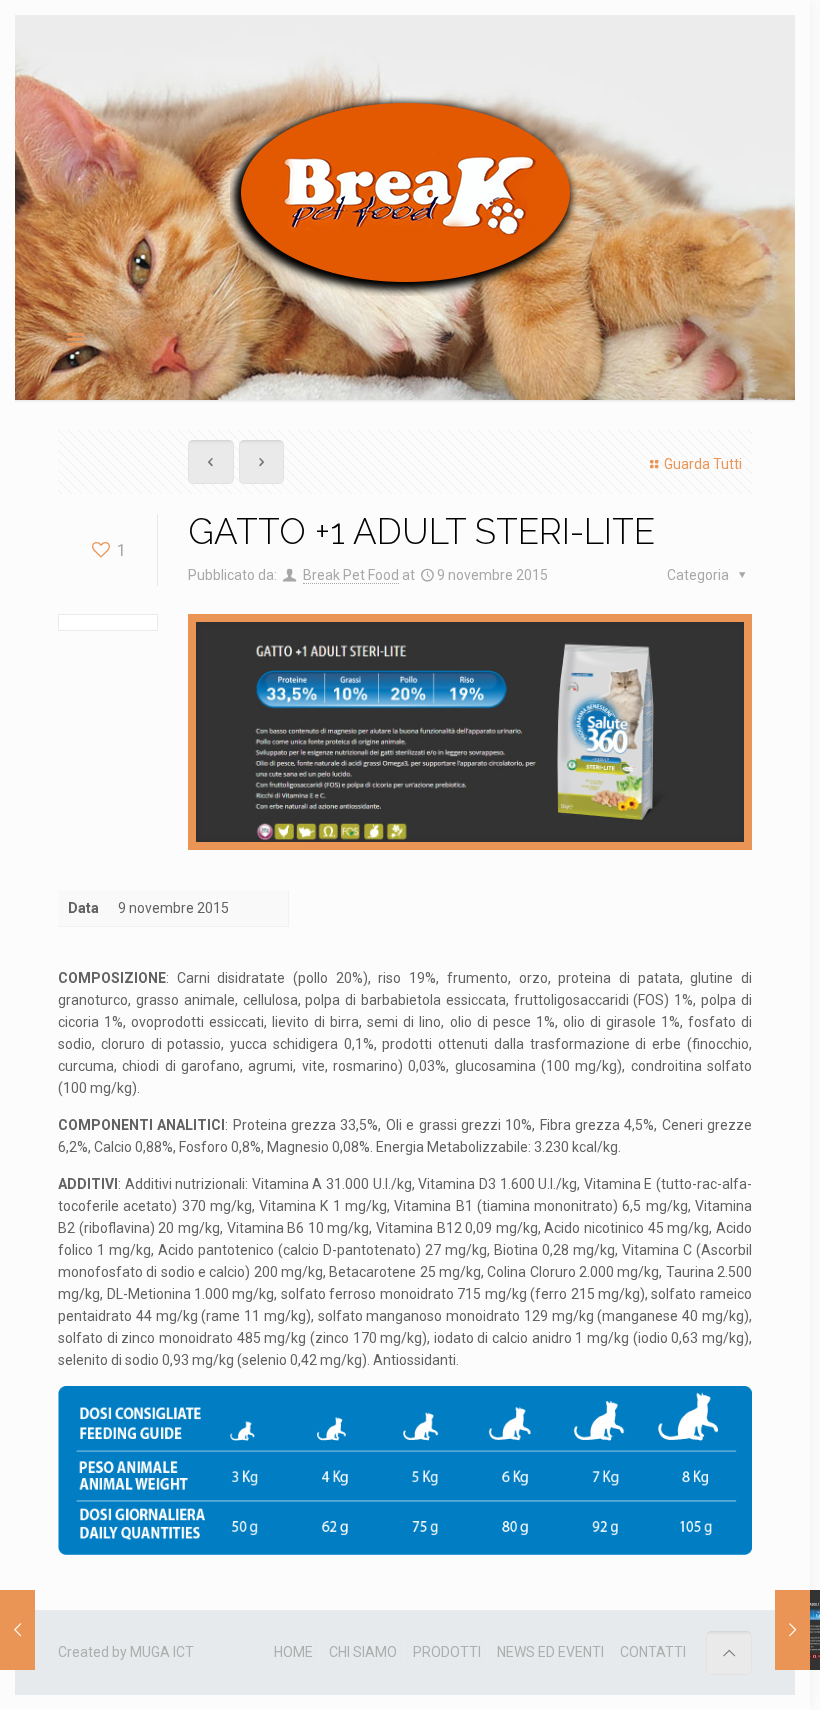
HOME (293, 1652)
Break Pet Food (351, 575)
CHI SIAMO (363, 1652)
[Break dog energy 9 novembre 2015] (17, 1630)
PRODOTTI (447, 1652)
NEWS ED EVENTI (550, 1652)
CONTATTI (653, 1652)
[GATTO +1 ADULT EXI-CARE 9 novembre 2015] (792, 1630)
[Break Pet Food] (405, 193)
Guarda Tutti (703, 464)
